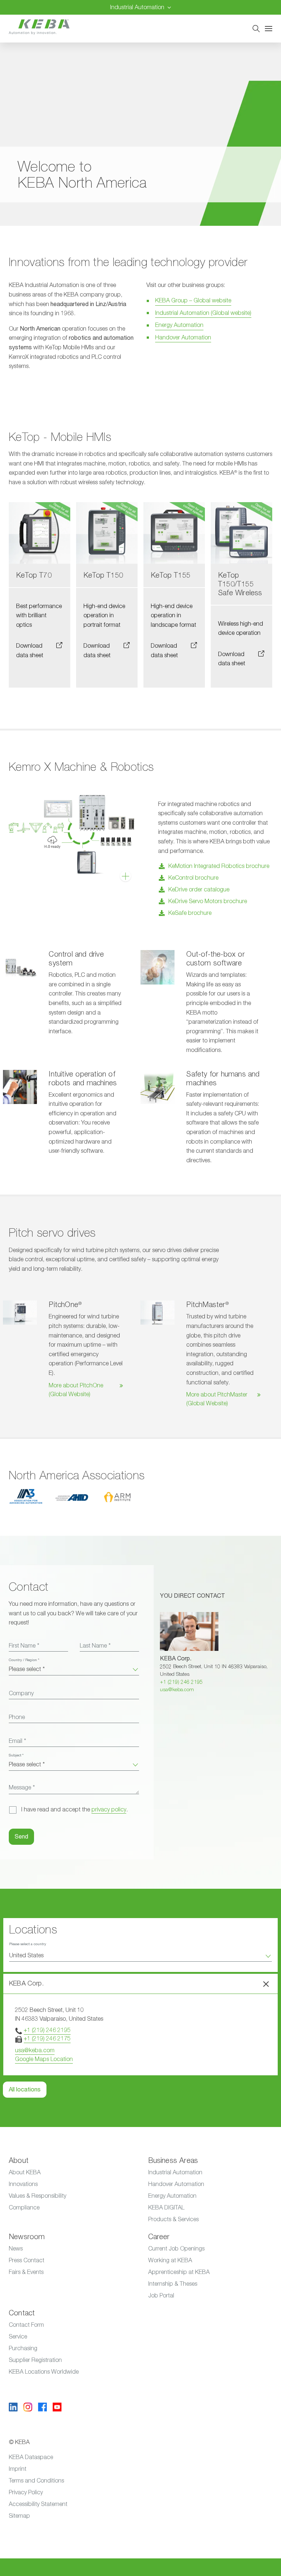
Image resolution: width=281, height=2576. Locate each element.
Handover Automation (183, 338)
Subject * (16, 1755)
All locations (25, 2090)
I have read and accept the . (74, 1810)
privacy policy (109, 1810)
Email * (17, 1741)
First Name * (24, 1646)
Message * (22, 1788)
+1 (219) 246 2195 (181, 1682)
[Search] (256, 29)
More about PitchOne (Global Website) (76, 1390)
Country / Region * (24, 1660)
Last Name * (95, 1646)
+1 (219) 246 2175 (47, 2039)
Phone (17, 1717)
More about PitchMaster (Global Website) (217, 1399)
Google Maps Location (44, 2059)
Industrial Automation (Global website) (203, 313)
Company (21, 1693)
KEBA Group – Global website (193, 301)
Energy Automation (179, 325)
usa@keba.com (177, 1690)
